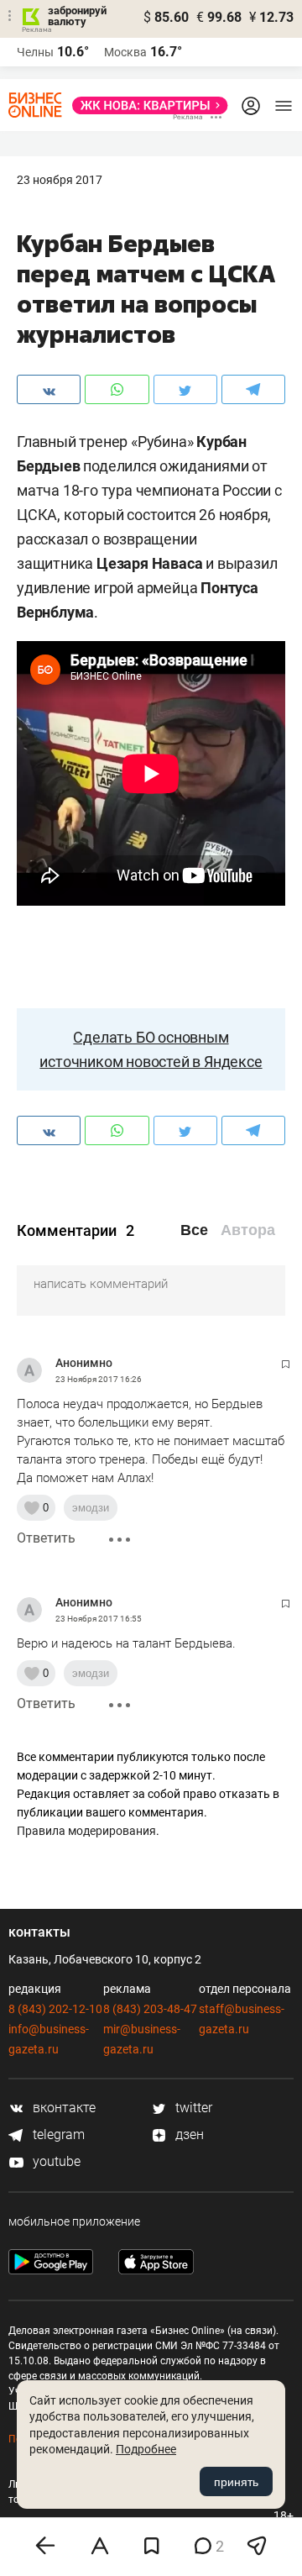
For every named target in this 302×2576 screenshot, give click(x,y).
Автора (248, 1230)
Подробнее (146, 2449)
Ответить (46, 1538)
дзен (188, 2134)
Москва (125, 52)
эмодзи (91, 1508)
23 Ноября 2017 (60, 180)
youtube (55, 2161)
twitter (192, 2108)
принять (236, 2482)
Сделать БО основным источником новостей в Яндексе (151, 1049)
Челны (35, 52)
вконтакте (62, 2108)
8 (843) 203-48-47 (150, 2009)
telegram (57, 2134)
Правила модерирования (86, 1831)
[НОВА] (145, 105)
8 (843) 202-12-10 (55, 2009)
